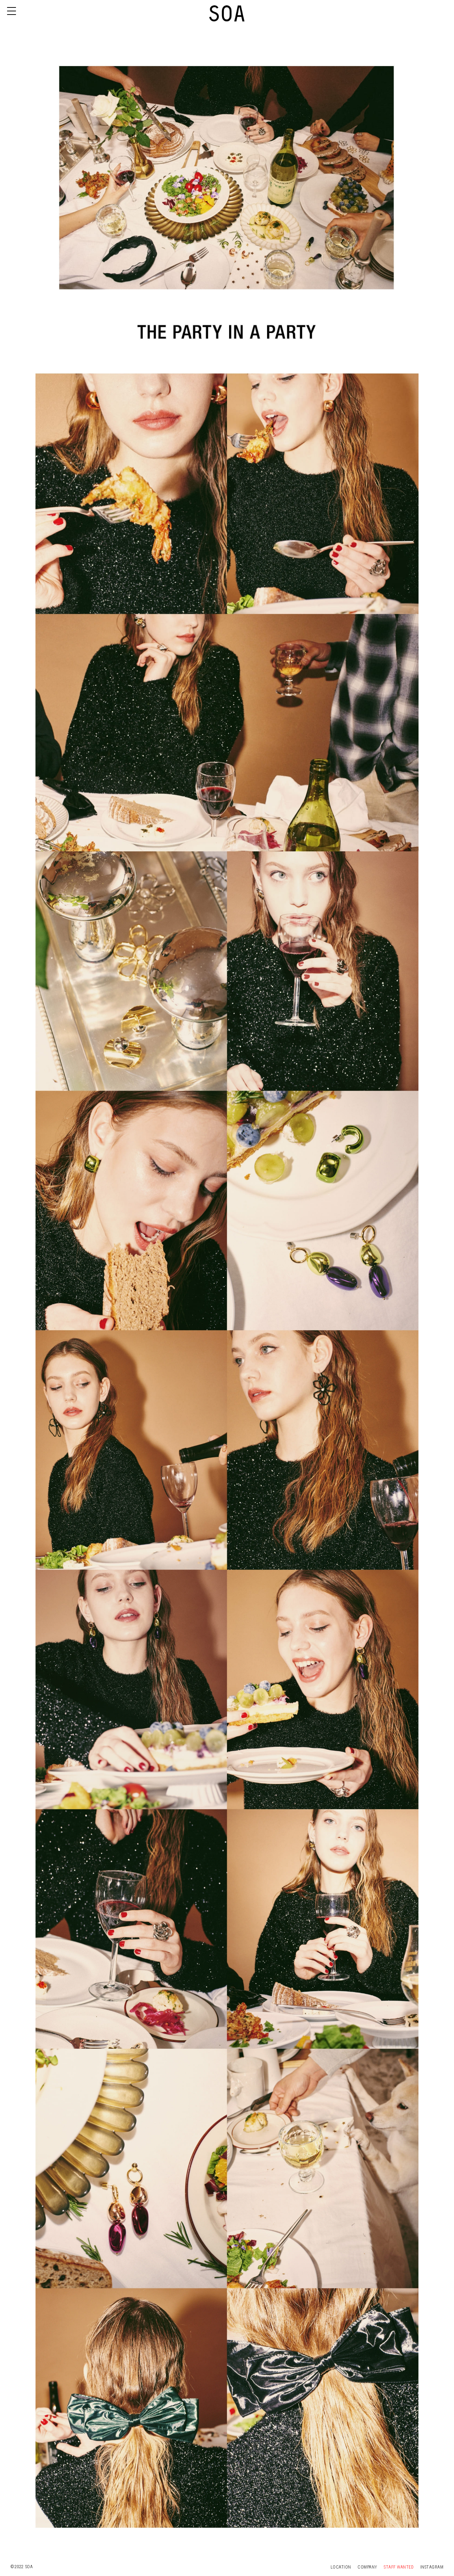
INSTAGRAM (432, 2567)
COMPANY (368, 2567)
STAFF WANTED (399, 2567)
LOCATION (342, 2567)
